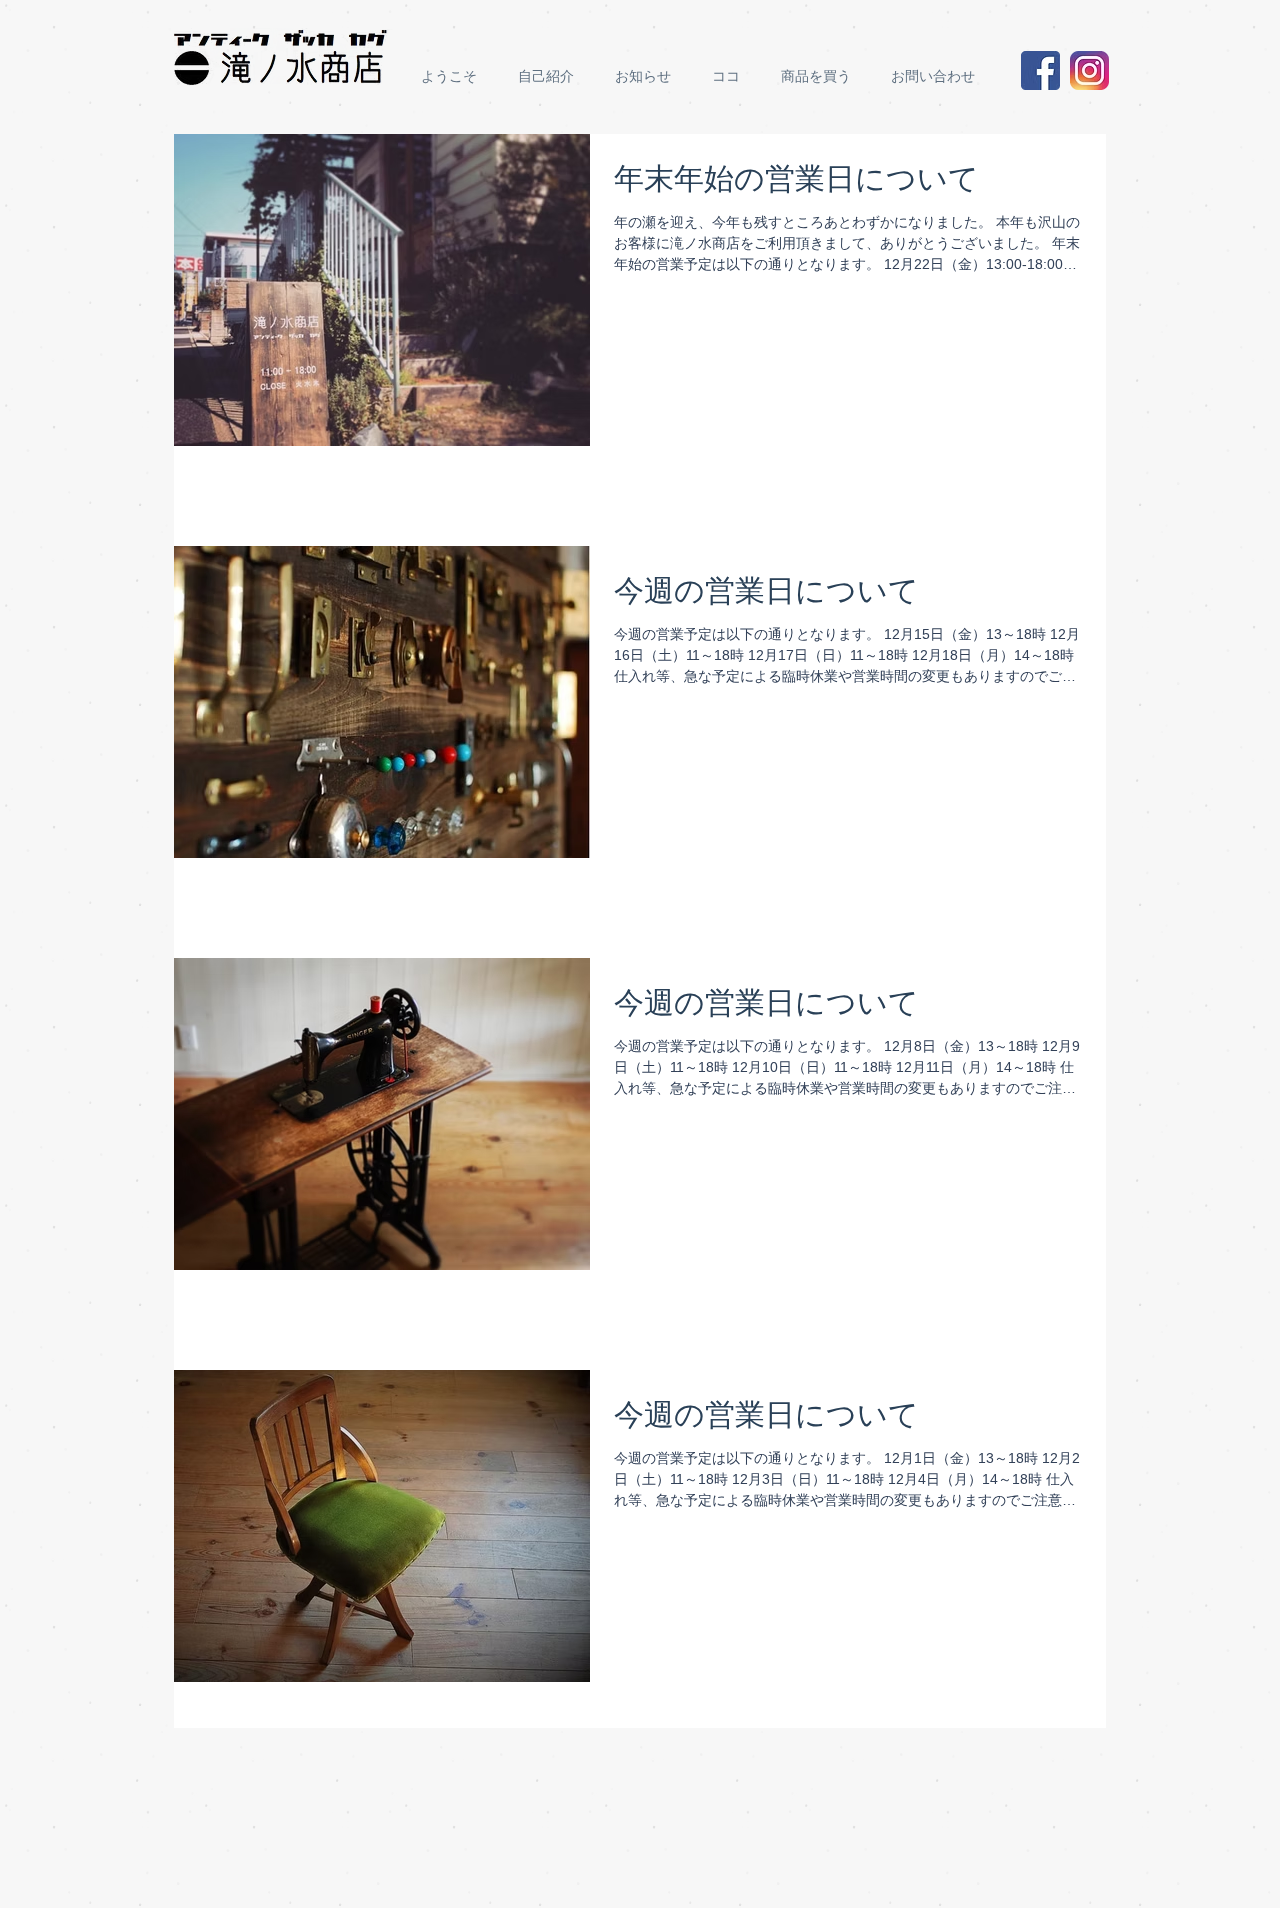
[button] (821, 76)
